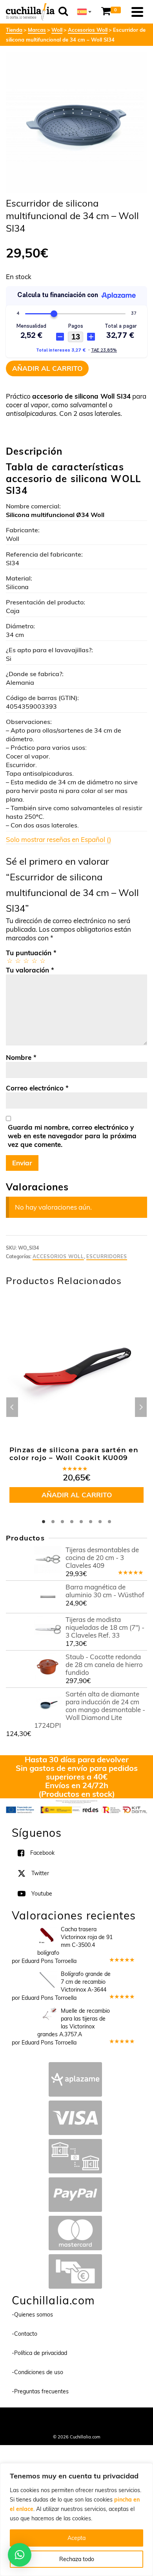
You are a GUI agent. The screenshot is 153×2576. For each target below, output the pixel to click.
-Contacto (25, 2334)
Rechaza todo (77, 2559)
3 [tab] (62, 1522)
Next (141, 1407)
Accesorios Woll (58, 1256)
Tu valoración (30, 970)
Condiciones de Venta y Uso (96, 2418)
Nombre (21, 1057)
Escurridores (107, 1256)
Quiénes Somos (45, 2418)
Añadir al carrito (47, 368)
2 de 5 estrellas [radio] (17, 961)
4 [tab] (72, 1522)
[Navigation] (137, 12)
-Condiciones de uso (37, 2372)
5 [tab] (81, 1522)
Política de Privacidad (77, 2426)
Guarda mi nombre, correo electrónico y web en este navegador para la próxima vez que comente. (72, 1136)
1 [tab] (44, 1522)
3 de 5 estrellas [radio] (26, 961)
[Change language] (84, 12)
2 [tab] (53, 1522)
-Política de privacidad (39, 2353)
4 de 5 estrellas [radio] (34, 961)
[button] (20, 2555)
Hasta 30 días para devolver (77, 1759)
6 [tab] (91, 1522)
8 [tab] (109, 1522)
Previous (12, 1407)
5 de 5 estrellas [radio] (42, 961)
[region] (76, 2520)
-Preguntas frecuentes (40, 2391)
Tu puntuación (31, 953)
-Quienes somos (32, 2315)
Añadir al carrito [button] (77, 1495)
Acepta (76, 2538)
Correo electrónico (37, 1088)
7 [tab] (100, 1522)
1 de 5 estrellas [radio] (9, 961)
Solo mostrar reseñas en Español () (58, 839)
